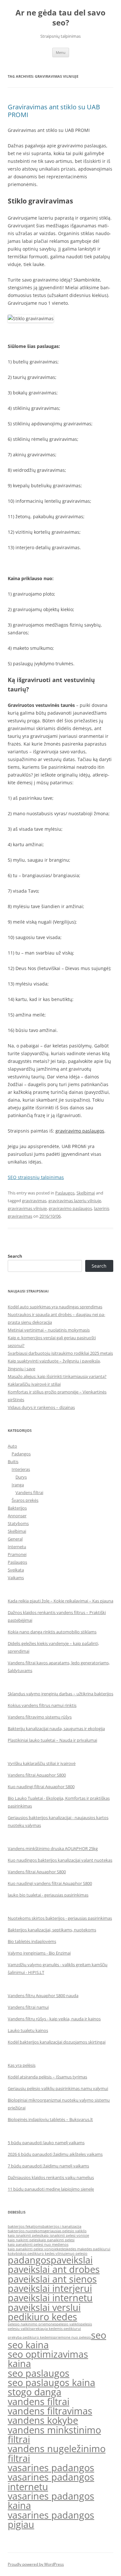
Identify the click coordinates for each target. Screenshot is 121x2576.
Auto (12, 1446)
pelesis (86, 2324)
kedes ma (74, 2249)
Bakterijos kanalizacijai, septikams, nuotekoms (52, 1930)
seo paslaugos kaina (51, 2383)
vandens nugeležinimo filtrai (57, 2453)
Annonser (17, 1516)
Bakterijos (17, 1508)
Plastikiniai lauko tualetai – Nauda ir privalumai (52, 1740)
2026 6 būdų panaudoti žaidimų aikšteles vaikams (55, 2154)
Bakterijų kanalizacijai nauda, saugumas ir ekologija (56, 1729)
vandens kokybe (43, 2420)
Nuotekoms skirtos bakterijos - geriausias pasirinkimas (60, 1918)
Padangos (21, 1454)
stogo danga (35, 2392)
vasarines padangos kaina (51, 2501)
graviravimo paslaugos (80, 1131)
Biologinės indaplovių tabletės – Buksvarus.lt (50, 2119)
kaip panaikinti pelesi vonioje (32, 2249)
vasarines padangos (51, 2468)
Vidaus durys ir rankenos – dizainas (41, 1407)
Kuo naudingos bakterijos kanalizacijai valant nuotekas (60, 1860)
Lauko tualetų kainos (28, 2030)
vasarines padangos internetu (51, 2482)
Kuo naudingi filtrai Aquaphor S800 (41, 1787)
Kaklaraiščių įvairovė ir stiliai (34, 1384)
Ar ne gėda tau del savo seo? (60, 18)
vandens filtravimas (50, 2411)
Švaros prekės (25, 1500)
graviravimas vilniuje (27, 1208)
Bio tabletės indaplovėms (32, 1941)
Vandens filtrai (29, 1492)
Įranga (18, 1485)
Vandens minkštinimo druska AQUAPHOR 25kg (53, 1848)
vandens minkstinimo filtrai (54, 2435)
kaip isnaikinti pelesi (25, 2235)
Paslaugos (65, 1193)
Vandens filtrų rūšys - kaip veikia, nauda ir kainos (54, 2019)
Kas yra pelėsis (22, 2065)
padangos (29, 2260)
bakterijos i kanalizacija (62, 2226)
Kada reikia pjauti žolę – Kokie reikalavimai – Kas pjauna (60, 1601)
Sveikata (16, 1570)
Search (15, 1256)
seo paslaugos (39, 2373)
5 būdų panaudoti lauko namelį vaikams (46, 2143)
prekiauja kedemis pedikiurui (56, 2329)
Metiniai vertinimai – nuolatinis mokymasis (49, 1330)
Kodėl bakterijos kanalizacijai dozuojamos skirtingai (57, 2042)
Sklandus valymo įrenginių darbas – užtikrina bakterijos (60, 1694)
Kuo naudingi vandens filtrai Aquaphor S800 (50, 1883)
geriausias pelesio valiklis (66, 2231)
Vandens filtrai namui (28, 2007)
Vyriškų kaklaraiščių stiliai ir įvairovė (42, 1763)
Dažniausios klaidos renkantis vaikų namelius (51, 2177)
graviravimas (34, 1201)
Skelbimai (86, 1193)
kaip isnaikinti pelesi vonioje (65, 2235)
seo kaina (28, 2345)
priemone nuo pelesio (72, 2337)
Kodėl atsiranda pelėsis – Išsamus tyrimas (47, 2077)
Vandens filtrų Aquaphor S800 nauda (43, 1996)
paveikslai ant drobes (54, 2269)
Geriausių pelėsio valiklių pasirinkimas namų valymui (58, 2088)
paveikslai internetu (50, 2298)
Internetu (17, 1547)
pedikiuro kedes (42, 2317)
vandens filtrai (39, 2402)
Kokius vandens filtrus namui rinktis (42, 1705)
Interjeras (21, 1469)
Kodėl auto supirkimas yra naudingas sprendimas (55, 1307)
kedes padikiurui (96, 2249)
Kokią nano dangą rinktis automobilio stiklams (52, 1632)
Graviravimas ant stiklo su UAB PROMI (54, 111)
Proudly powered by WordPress (36, 2564)
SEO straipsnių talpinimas (36, 1177)
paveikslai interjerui (50, 2288)
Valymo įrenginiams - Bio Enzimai (39, 1953)
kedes (62, 2249)
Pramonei (17, 1554)
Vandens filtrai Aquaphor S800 (37, 1775)
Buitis (13, 1461)
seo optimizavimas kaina (48, 2359)
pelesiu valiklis (20, 2329)
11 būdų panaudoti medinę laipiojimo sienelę (51, 2189)
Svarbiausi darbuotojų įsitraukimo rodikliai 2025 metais (60, 1353)
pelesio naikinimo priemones (32, 2324)
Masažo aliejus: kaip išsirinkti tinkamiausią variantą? (57, 1376)
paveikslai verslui (44, 2307)
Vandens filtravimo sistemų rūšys (40, 1717)
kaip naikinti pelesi (23, 2240)
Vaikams (16, 1578)
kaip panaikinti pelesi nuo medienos (38, 2244)
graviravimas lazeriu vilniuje (75, 1201)
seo (99, 2335)
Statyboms (18, 1523)
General (15, 1539)
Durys (21, 1477)
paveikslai (72, 2260)
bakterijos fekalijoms (25, 2226)
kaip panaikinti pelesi (57, 2240)
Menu (61, 52)
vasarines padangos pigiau (51, 2520)
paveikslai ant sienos (52, 2279)
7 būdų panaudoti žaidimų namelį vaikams (48, 2166)
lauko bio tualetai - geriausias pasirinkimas (48, 1895)
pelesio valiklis (69, 2324)
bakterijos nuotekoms (26, 2231)
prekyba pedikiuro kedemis (31, 2337)
